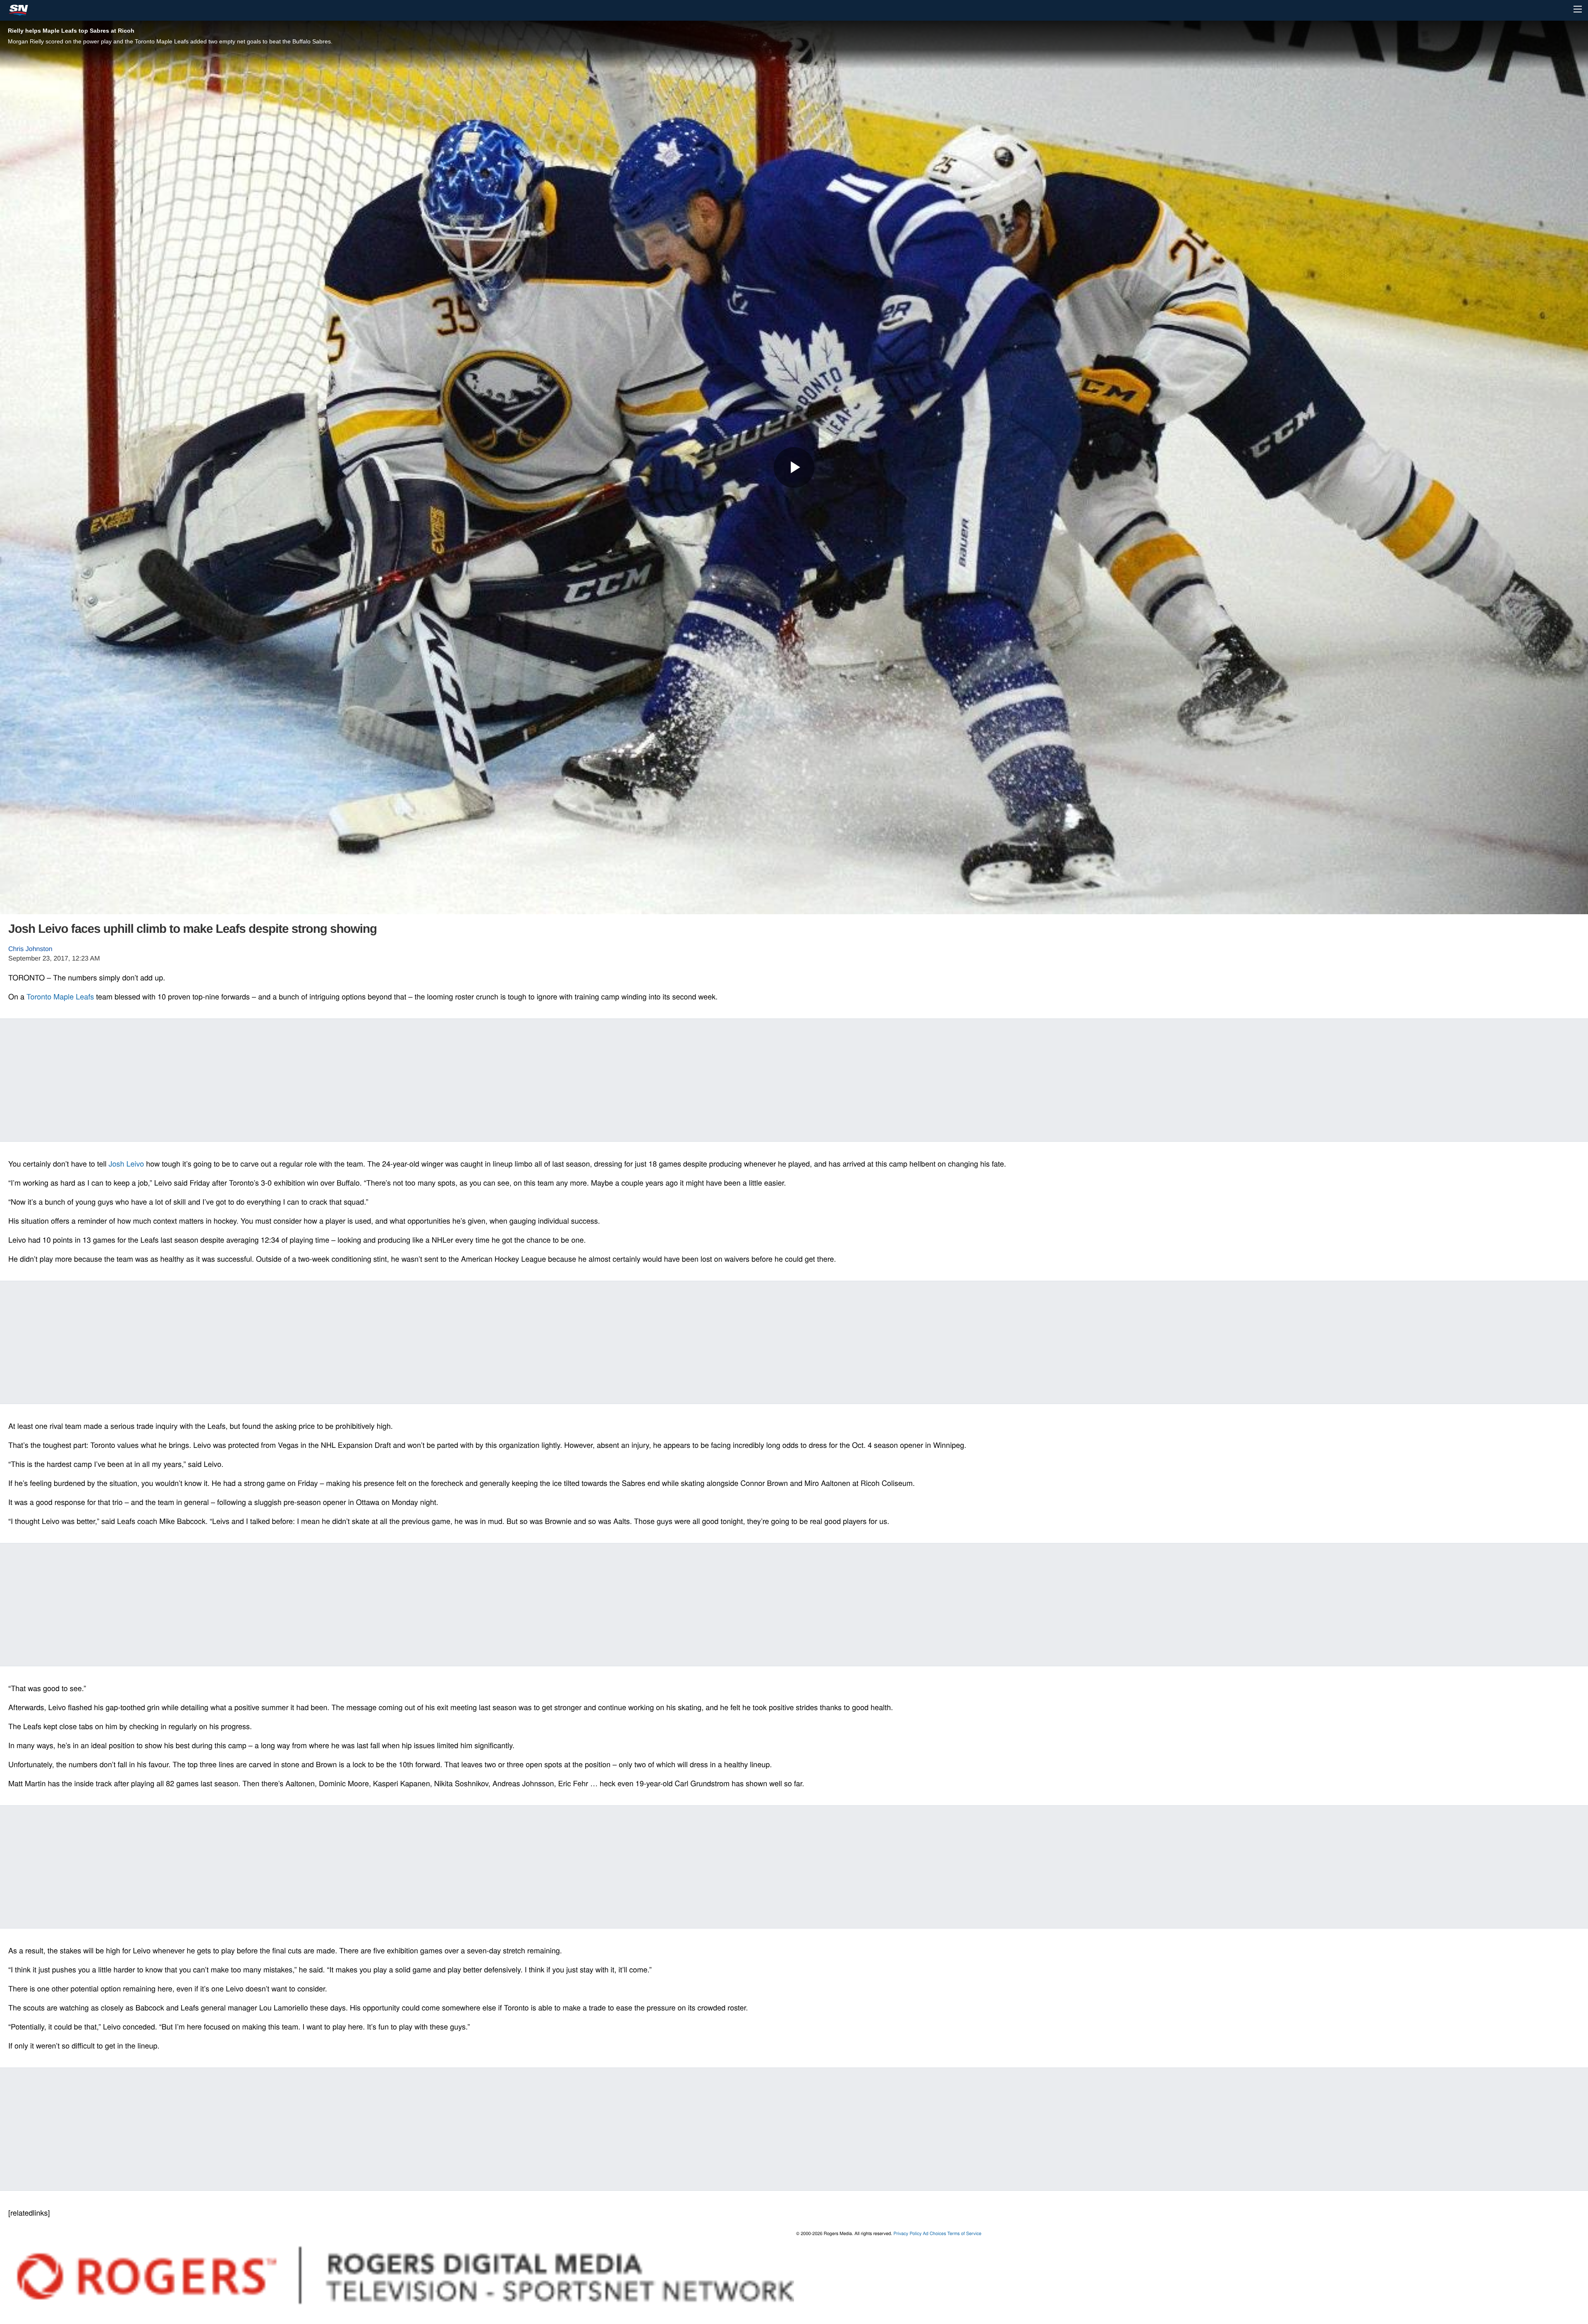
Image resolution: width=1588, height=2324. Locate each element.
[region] (794, 1079)
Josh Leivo (127, 1164)
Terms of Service (964, 2233)
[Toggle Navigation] (1578, 9)
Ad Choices (935, 2233)
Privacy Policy (907, 2233)
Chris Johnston (30, 949)
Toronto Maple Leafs (60, 997)
